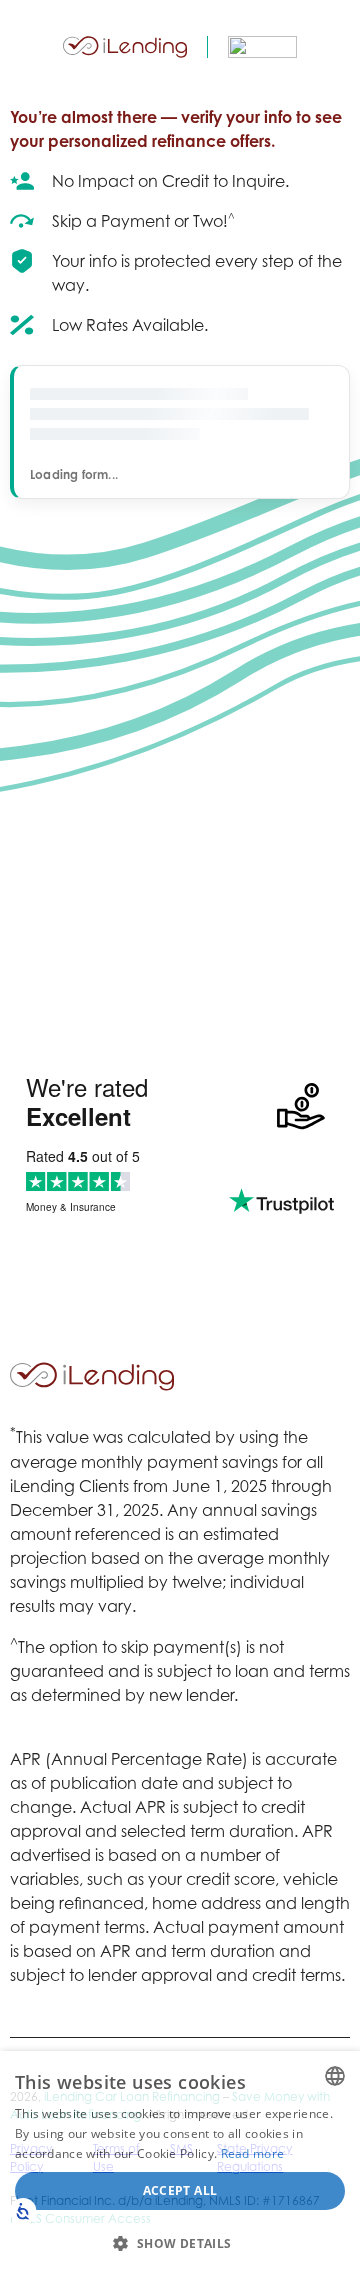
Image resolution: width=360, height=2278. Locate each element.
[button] (180, 2243)
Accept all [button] (180, 2190)
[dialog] (180, 2164)
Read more (253, 2153)
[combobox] (335, 2076)
